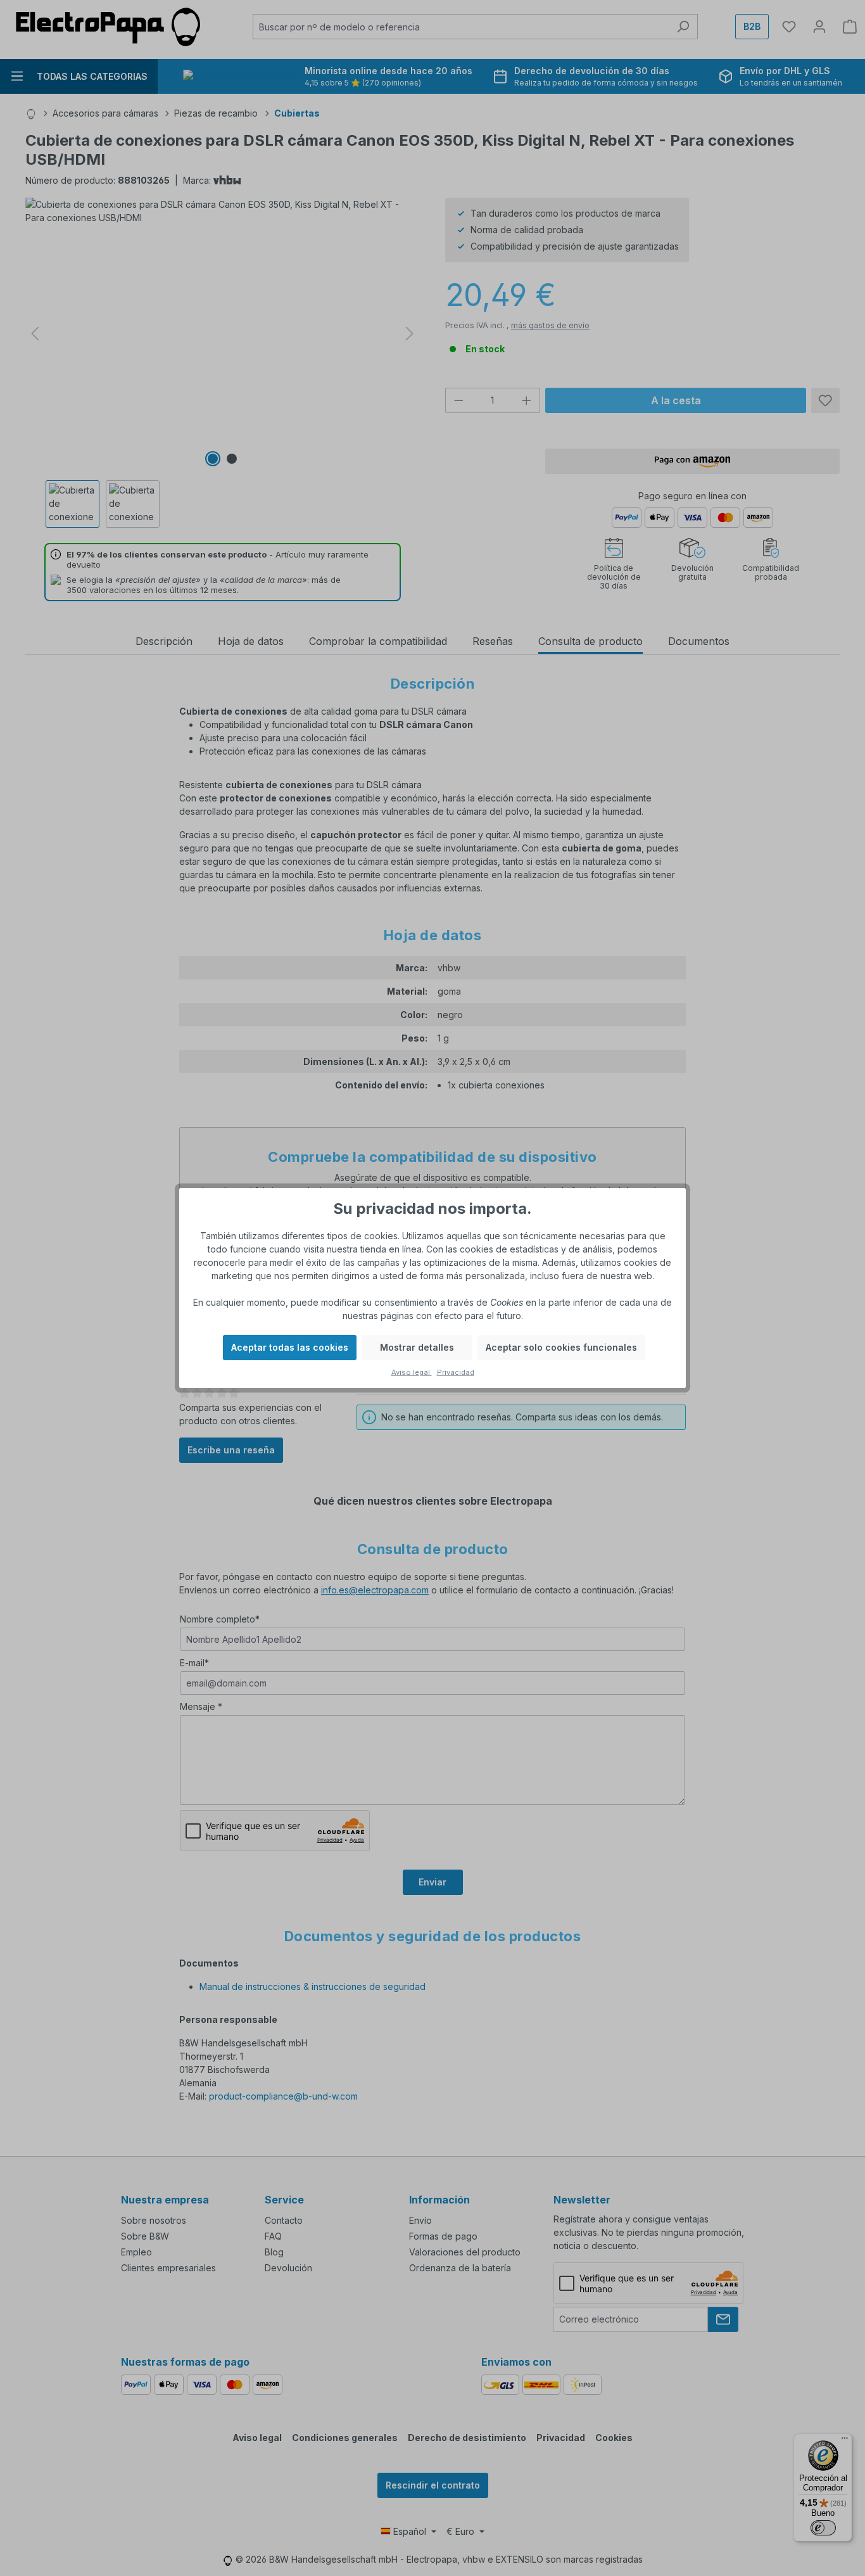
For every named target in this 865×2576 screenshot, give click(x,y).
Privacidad (456, 1372)
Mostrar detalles (417, 1347)
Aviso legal (412, 1372)
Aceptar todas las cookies (290, 1347)
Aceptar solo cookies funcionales (561, 1347)
